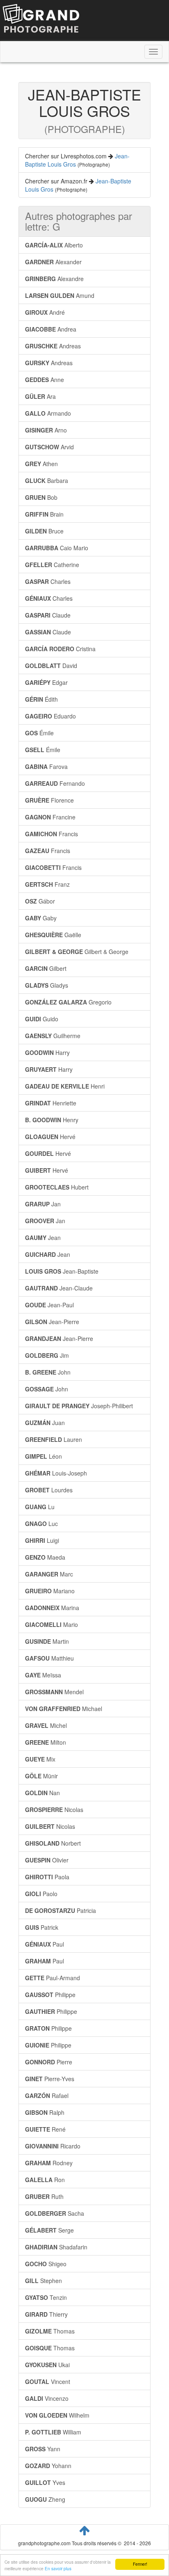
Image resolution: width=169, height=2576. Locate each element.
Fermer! (140, 2564)
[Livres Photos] (41, 20)
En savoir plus (58, 2568)
